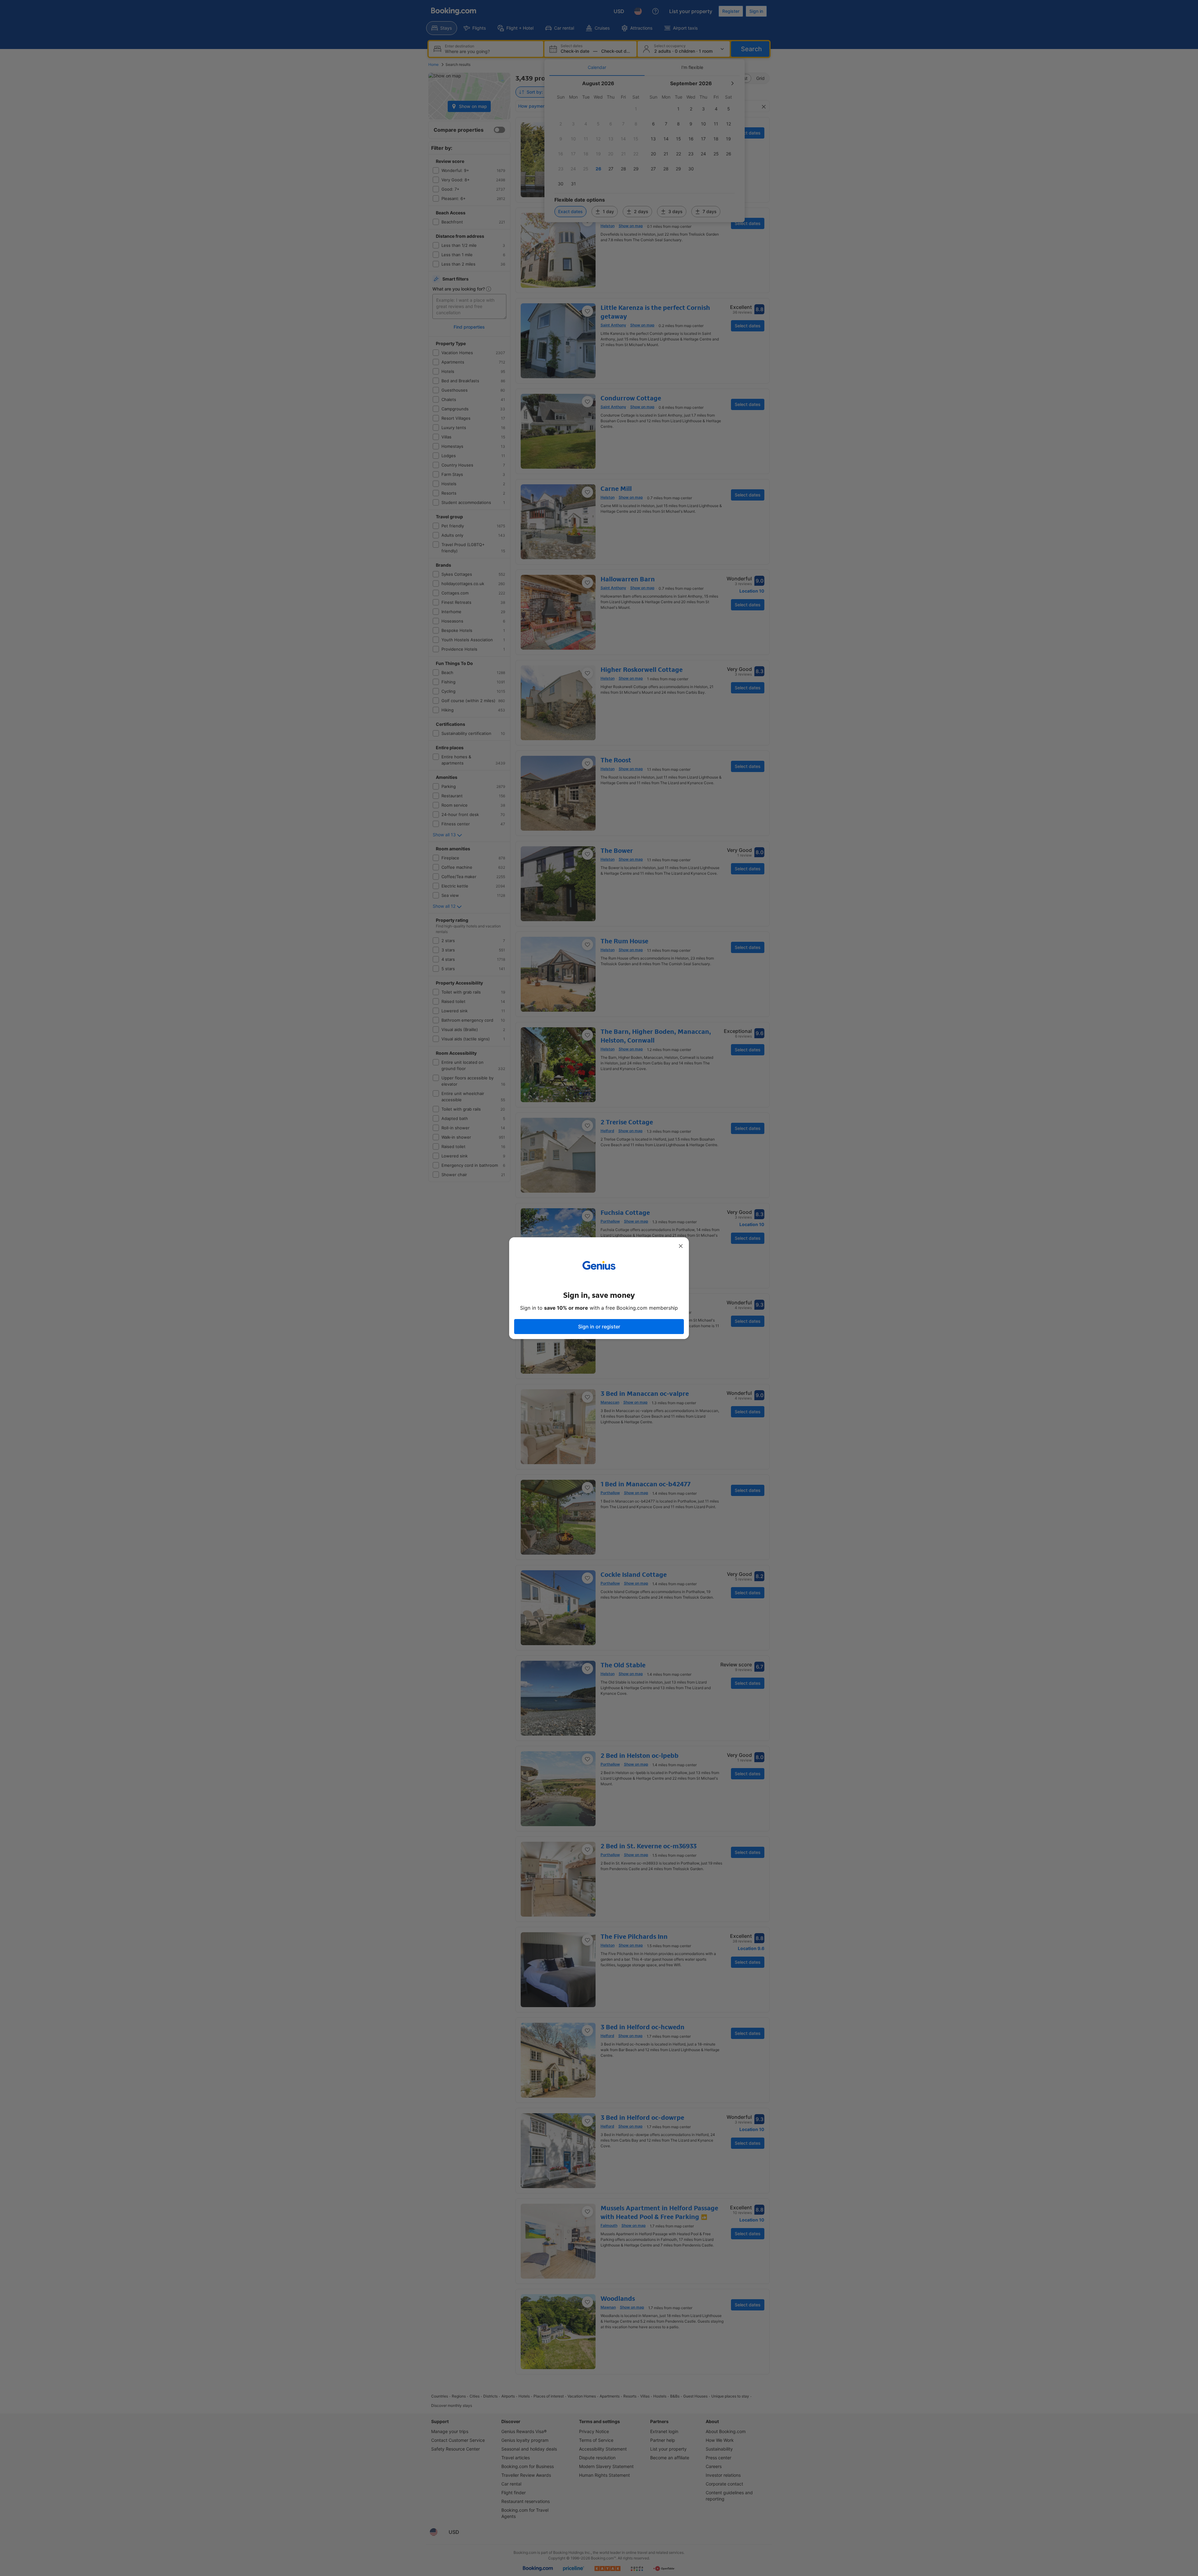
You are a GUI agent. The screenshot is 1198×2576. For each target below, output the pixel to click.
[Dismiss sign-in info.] (681, 1246)
